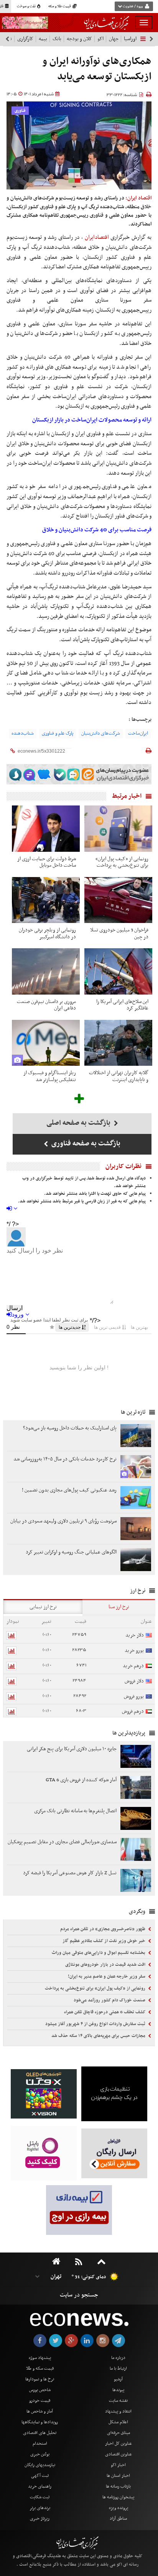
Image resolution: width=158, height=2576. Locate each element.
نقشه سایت (118, 2401)
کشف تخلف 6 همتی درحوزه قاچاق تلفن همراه (105, 2012)
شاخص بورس (40, 2390)
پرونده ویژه (118, 2508)
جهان (114, 39)
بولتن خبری (40, 2454)
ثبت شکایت (40, 2497)
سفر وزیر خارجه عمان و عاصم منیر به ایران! (107, 1977)
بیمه (43, 39)
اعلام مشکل (118, 2422)
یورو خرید (134, 1651)
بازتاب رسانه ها (118, 2486)
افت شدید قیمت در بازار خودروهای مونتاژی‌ (106, 1965)
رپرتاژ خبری (40, 2519)
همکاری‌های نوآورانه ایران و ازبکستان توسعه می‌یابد (97, 69)
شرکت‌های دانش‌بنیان (101, 733)
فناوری (20, 111)
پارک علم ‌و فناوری (58, 733)
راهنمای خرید (40, 2486)
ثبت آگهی (40, 2476)
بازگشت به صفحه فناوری (85, 1144)
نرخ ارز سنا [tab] (119, 1607)
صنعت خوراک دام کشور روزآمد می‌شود (110, 2000)
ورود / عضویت (133, 7)
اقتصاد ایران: (138, 198)
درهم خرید (133, 1666)
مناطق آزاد (118, 2519)
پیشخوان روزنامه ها (118, 2497)
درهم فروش (133, 1711)
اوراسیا (130, 39)
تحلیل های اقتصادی (40, 2433)
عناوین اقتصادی (118, 2454)
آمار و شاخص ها (40, 2411)
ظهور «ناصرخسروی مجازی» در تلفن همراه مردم (103, 1929)
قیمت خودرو (40, 2401)
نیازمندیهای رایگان (40, 2465)
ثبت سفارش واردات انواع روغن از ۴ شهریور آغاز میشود (96, 2024)
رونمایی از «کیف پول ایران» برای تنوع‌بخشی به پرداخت (96, 1988)
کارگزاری (25, 39)
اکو (100, 39)
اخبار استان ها (118, 2476)
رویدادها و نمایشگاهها (40, 2422)
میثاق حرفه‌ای (118, 2433)
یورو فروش (134, 1696)
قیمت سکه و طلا (40, 2369)
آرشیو (118, 2379)
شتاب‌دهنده (23, 733)
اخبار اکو (118, 2465)
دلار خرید (135, 1635)
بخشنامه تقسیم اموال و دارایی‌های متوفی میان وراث (99, 1953)
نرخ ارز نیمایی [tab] (43, 1607)
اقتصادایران (97, 237)
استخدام (40, 2444)
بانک (57, 39)
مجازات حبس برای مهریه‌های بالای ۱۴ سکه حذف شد (99, 2036)
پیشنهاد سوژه (40, 2358)
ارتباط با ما (118, 2369)
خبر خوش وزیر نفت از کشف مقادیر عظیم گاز (105, 1941)
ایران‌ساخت (138, 733)
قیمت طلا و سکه (60, 7)
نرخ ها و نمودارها (40, 2379)
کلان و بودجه (79, 39)
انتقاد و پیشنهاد (118, 2411)
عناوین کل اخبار (118, 2444)
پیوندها (118, 2390)
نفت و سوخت (27, 7)
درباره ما (118, 2358)
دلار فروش (134, 1681)
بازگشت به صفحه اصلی (79, 1123)
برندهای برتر (40, 2508)
